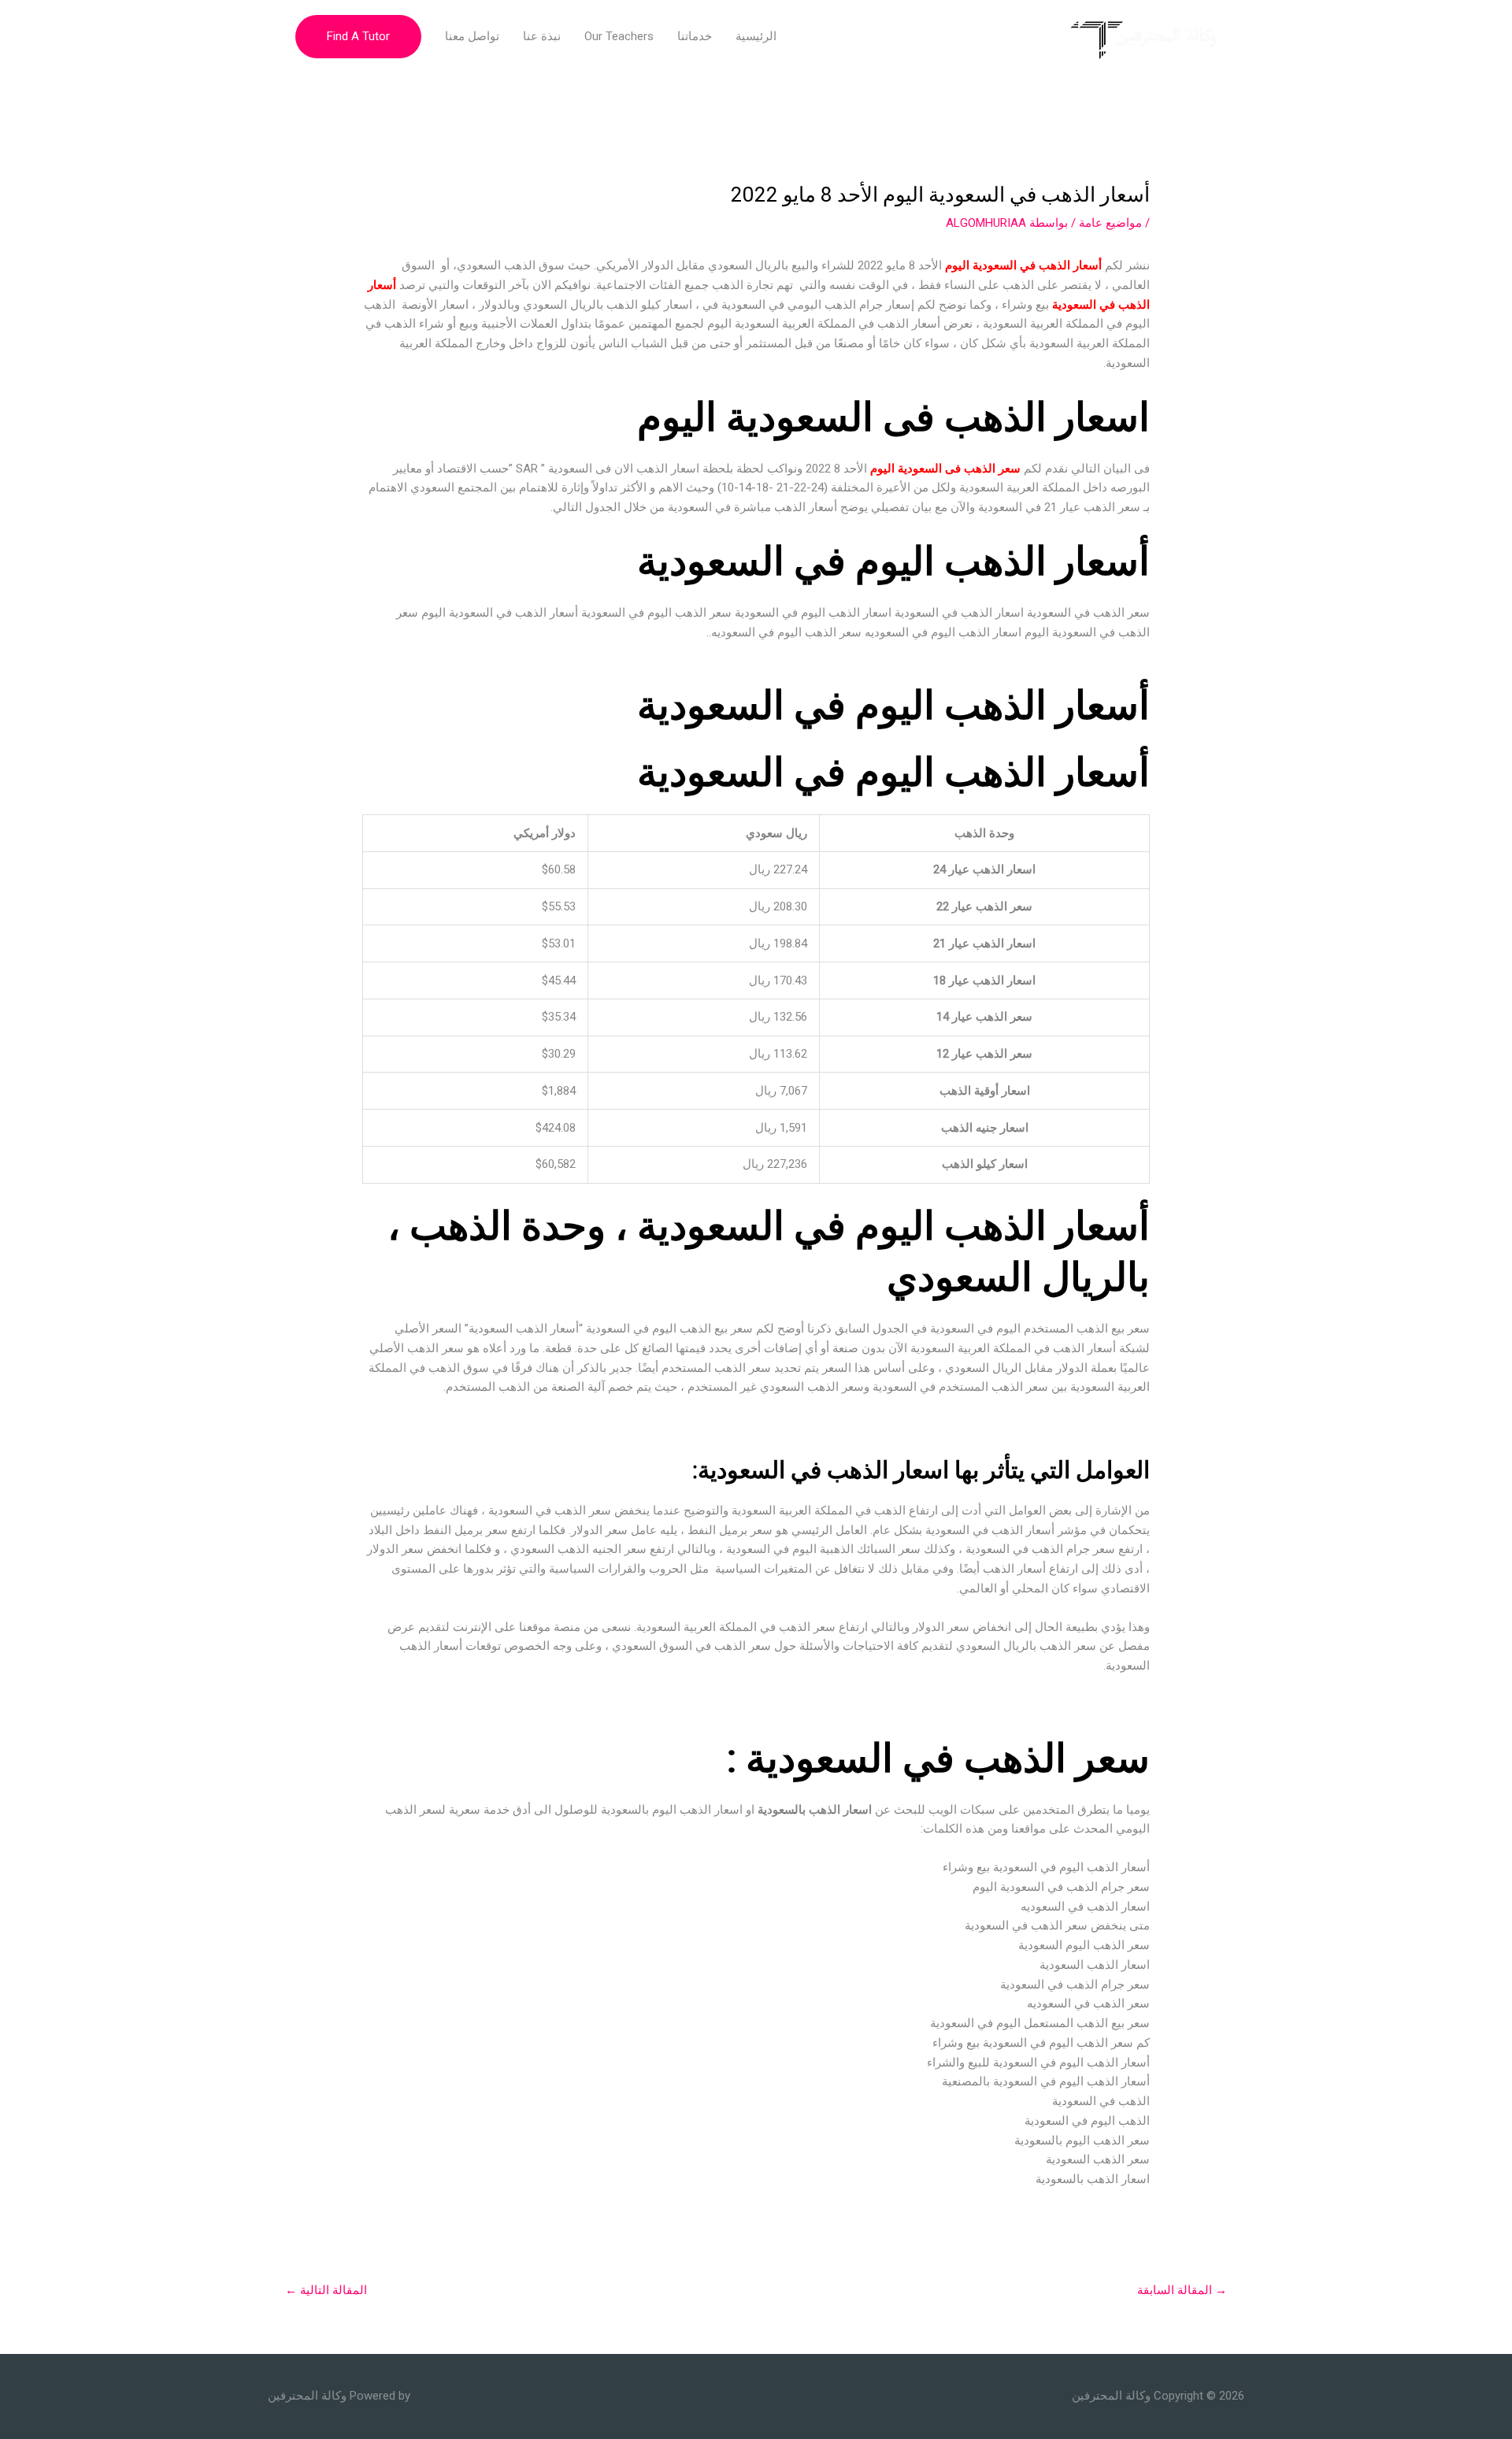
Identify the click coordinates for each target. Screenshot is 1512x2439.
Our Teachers (619, 36)
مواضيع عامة (1110, 223)
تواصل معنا (472, 36)
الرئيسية (756, 36)
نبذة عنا (542, 36)
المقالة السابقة (1182, 2290)
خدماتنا (695, 36)
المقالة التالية (326, 2290)
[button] (358, 37)
